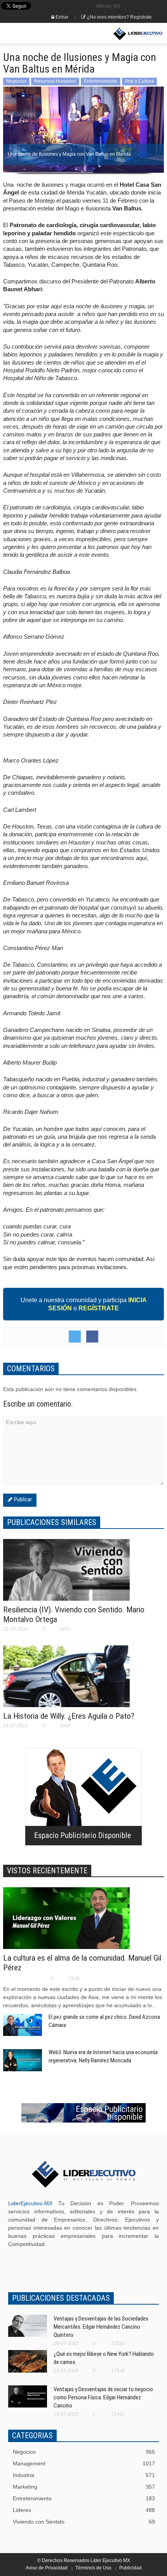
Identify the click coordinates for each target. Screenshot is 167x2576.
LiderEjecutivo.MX (30, 2203)
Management (84, 2463)
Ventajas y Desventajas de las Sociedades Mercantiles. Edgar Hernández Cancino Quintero (101, 2327)
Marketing (84, 2487)
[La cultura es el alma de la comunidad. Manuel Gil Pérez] (66, 1923)
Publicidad (130, 2568)
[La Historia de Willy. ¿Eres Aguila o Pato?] (66, 1684)
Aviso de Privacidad (47, 2568)
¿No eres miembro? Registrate (119, 17)
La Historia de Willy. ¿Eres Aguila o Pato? (69, 1716)
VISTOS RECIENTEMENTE (47, 1871)
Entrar (61, 17)
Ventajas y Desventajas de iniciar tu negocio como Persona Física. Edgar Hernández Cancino (103, 2397)
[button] (30, 34)
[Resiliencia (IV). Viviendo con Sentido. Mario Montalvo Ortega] (66, 1573)
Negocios (16, 81)
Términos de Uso (93, 2568)
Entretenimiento (101, 81)
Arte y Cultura (139, 81)
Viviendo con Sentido (84, 2522)
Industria (84, 2475)
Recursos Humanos (55, 81)
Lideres (84, 2510)
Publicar (22, 1499)
